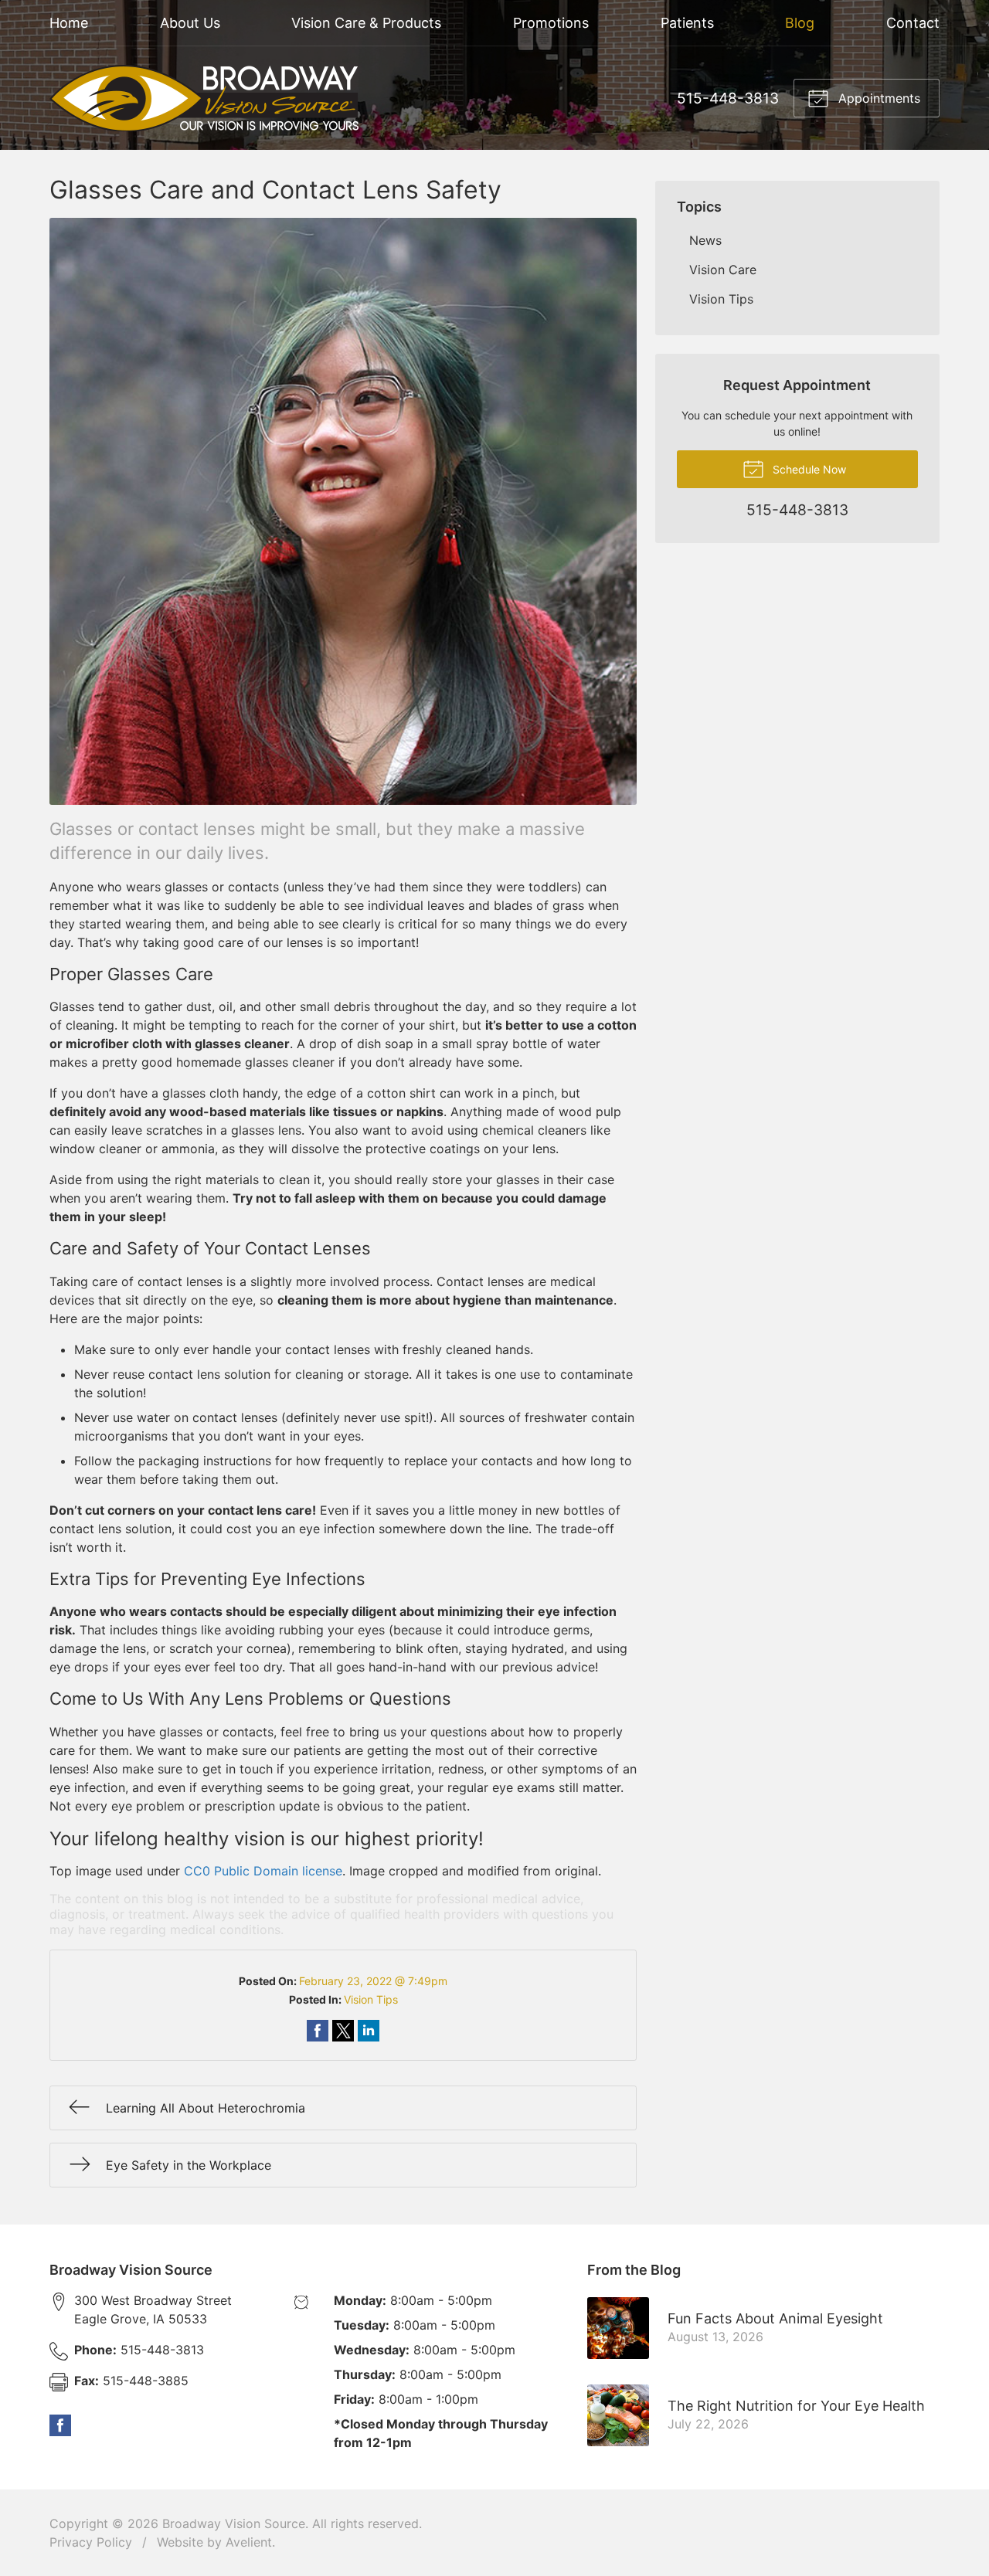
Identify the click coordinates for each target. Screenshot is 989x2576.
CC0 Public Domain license (263, 1871)
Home (69, 23)
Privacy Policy (91, 2542)
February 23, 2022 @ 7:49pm (373, 1981)
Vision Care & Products (366, 23)
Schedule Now (808, 469)
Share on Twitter (343, 2031)
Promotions (551, 23)
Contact (913, 23)
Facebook (60, 2425)
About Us (190, 23)
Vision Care (723, 270)
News (705, 240)
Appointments (877, 98)
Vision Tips (371, 1999)
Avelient (249, 2542)
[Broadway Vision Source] (204, 98)
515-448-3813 (728, 98)
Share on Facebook (318, 2031)
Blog (800, 23)
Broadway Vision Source (234, 2523)
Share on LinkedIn (369, 2031)
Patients (687, 23)
